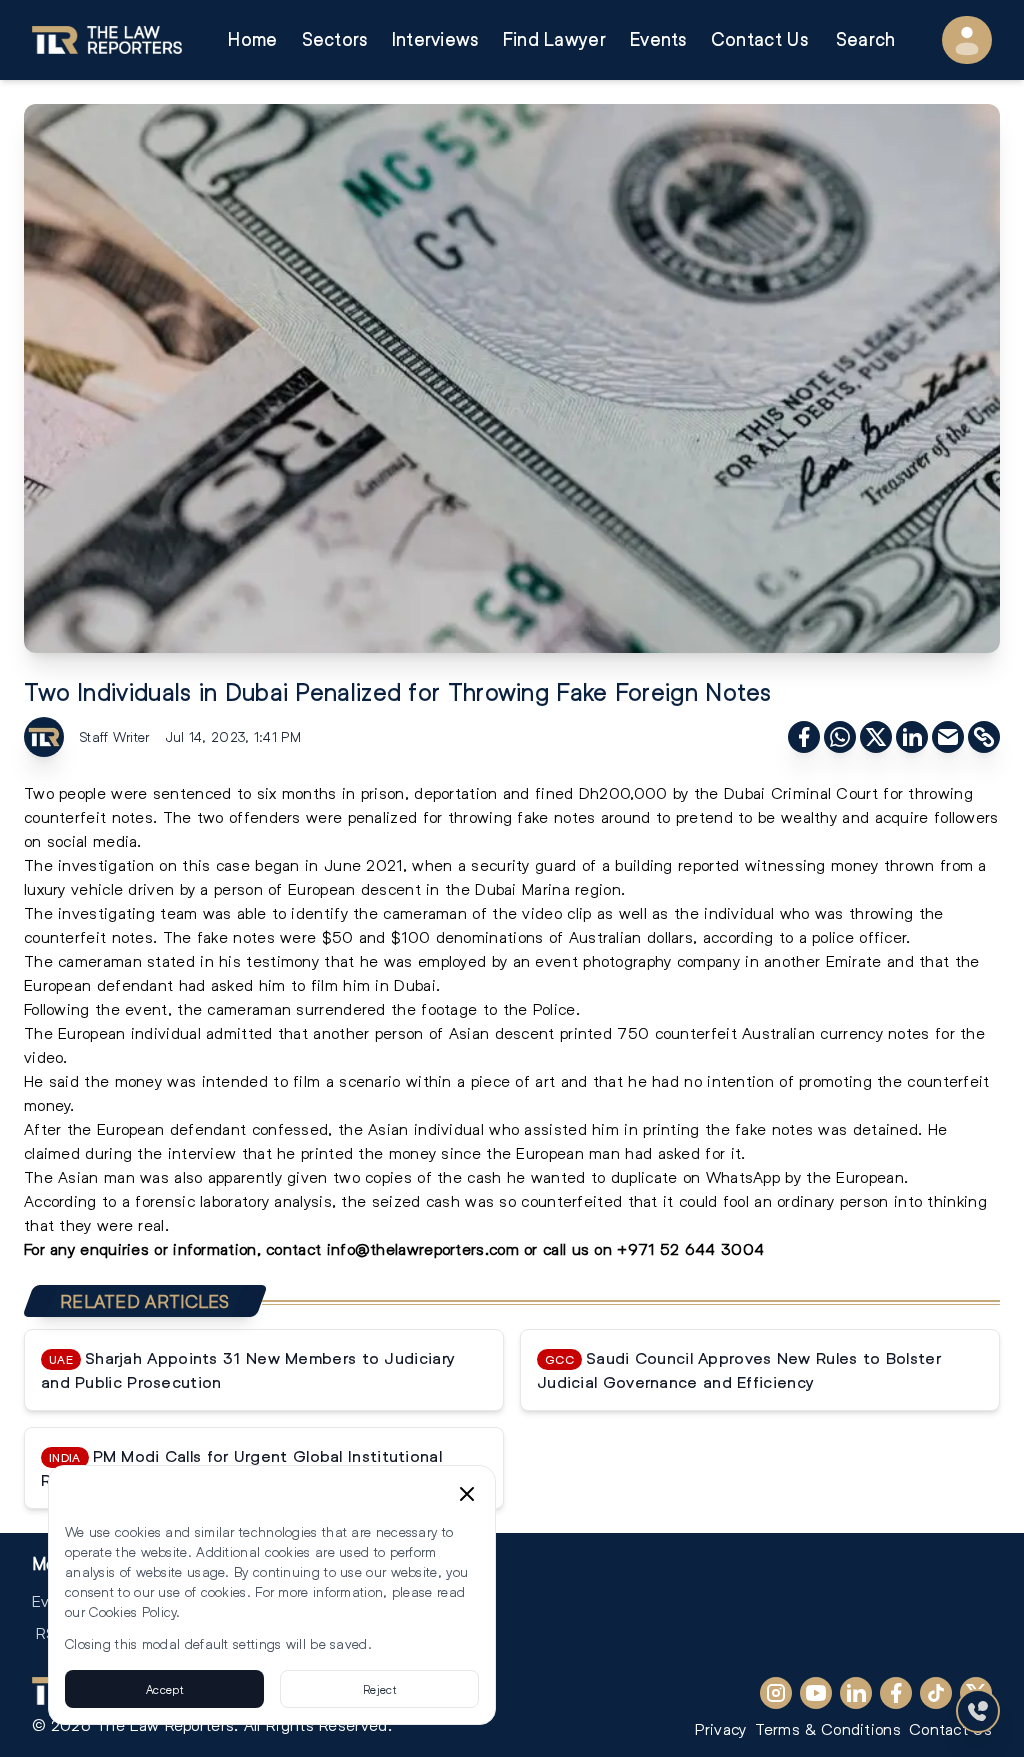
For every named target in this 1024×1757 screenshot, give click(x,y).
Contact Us (759, 39)
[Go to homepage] (107, 40)
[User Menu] (967, 40)
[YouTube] (816, 1693)
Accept (164, 1689)
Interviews (435, 39)
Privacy (720, 1728)
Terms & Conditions (828, 1728)
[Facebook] (896, 1693)
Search (866, 39)
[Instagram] (776, 1693)
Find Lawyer (554, 39)
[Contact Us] (978, 1711)
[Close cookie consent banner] (467, 1494)
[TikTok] (936, 1693)
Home (252, 39)
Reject (379, 1689)
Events (658, 39)
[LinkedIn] (856, 1693)
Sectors (335, 39)
